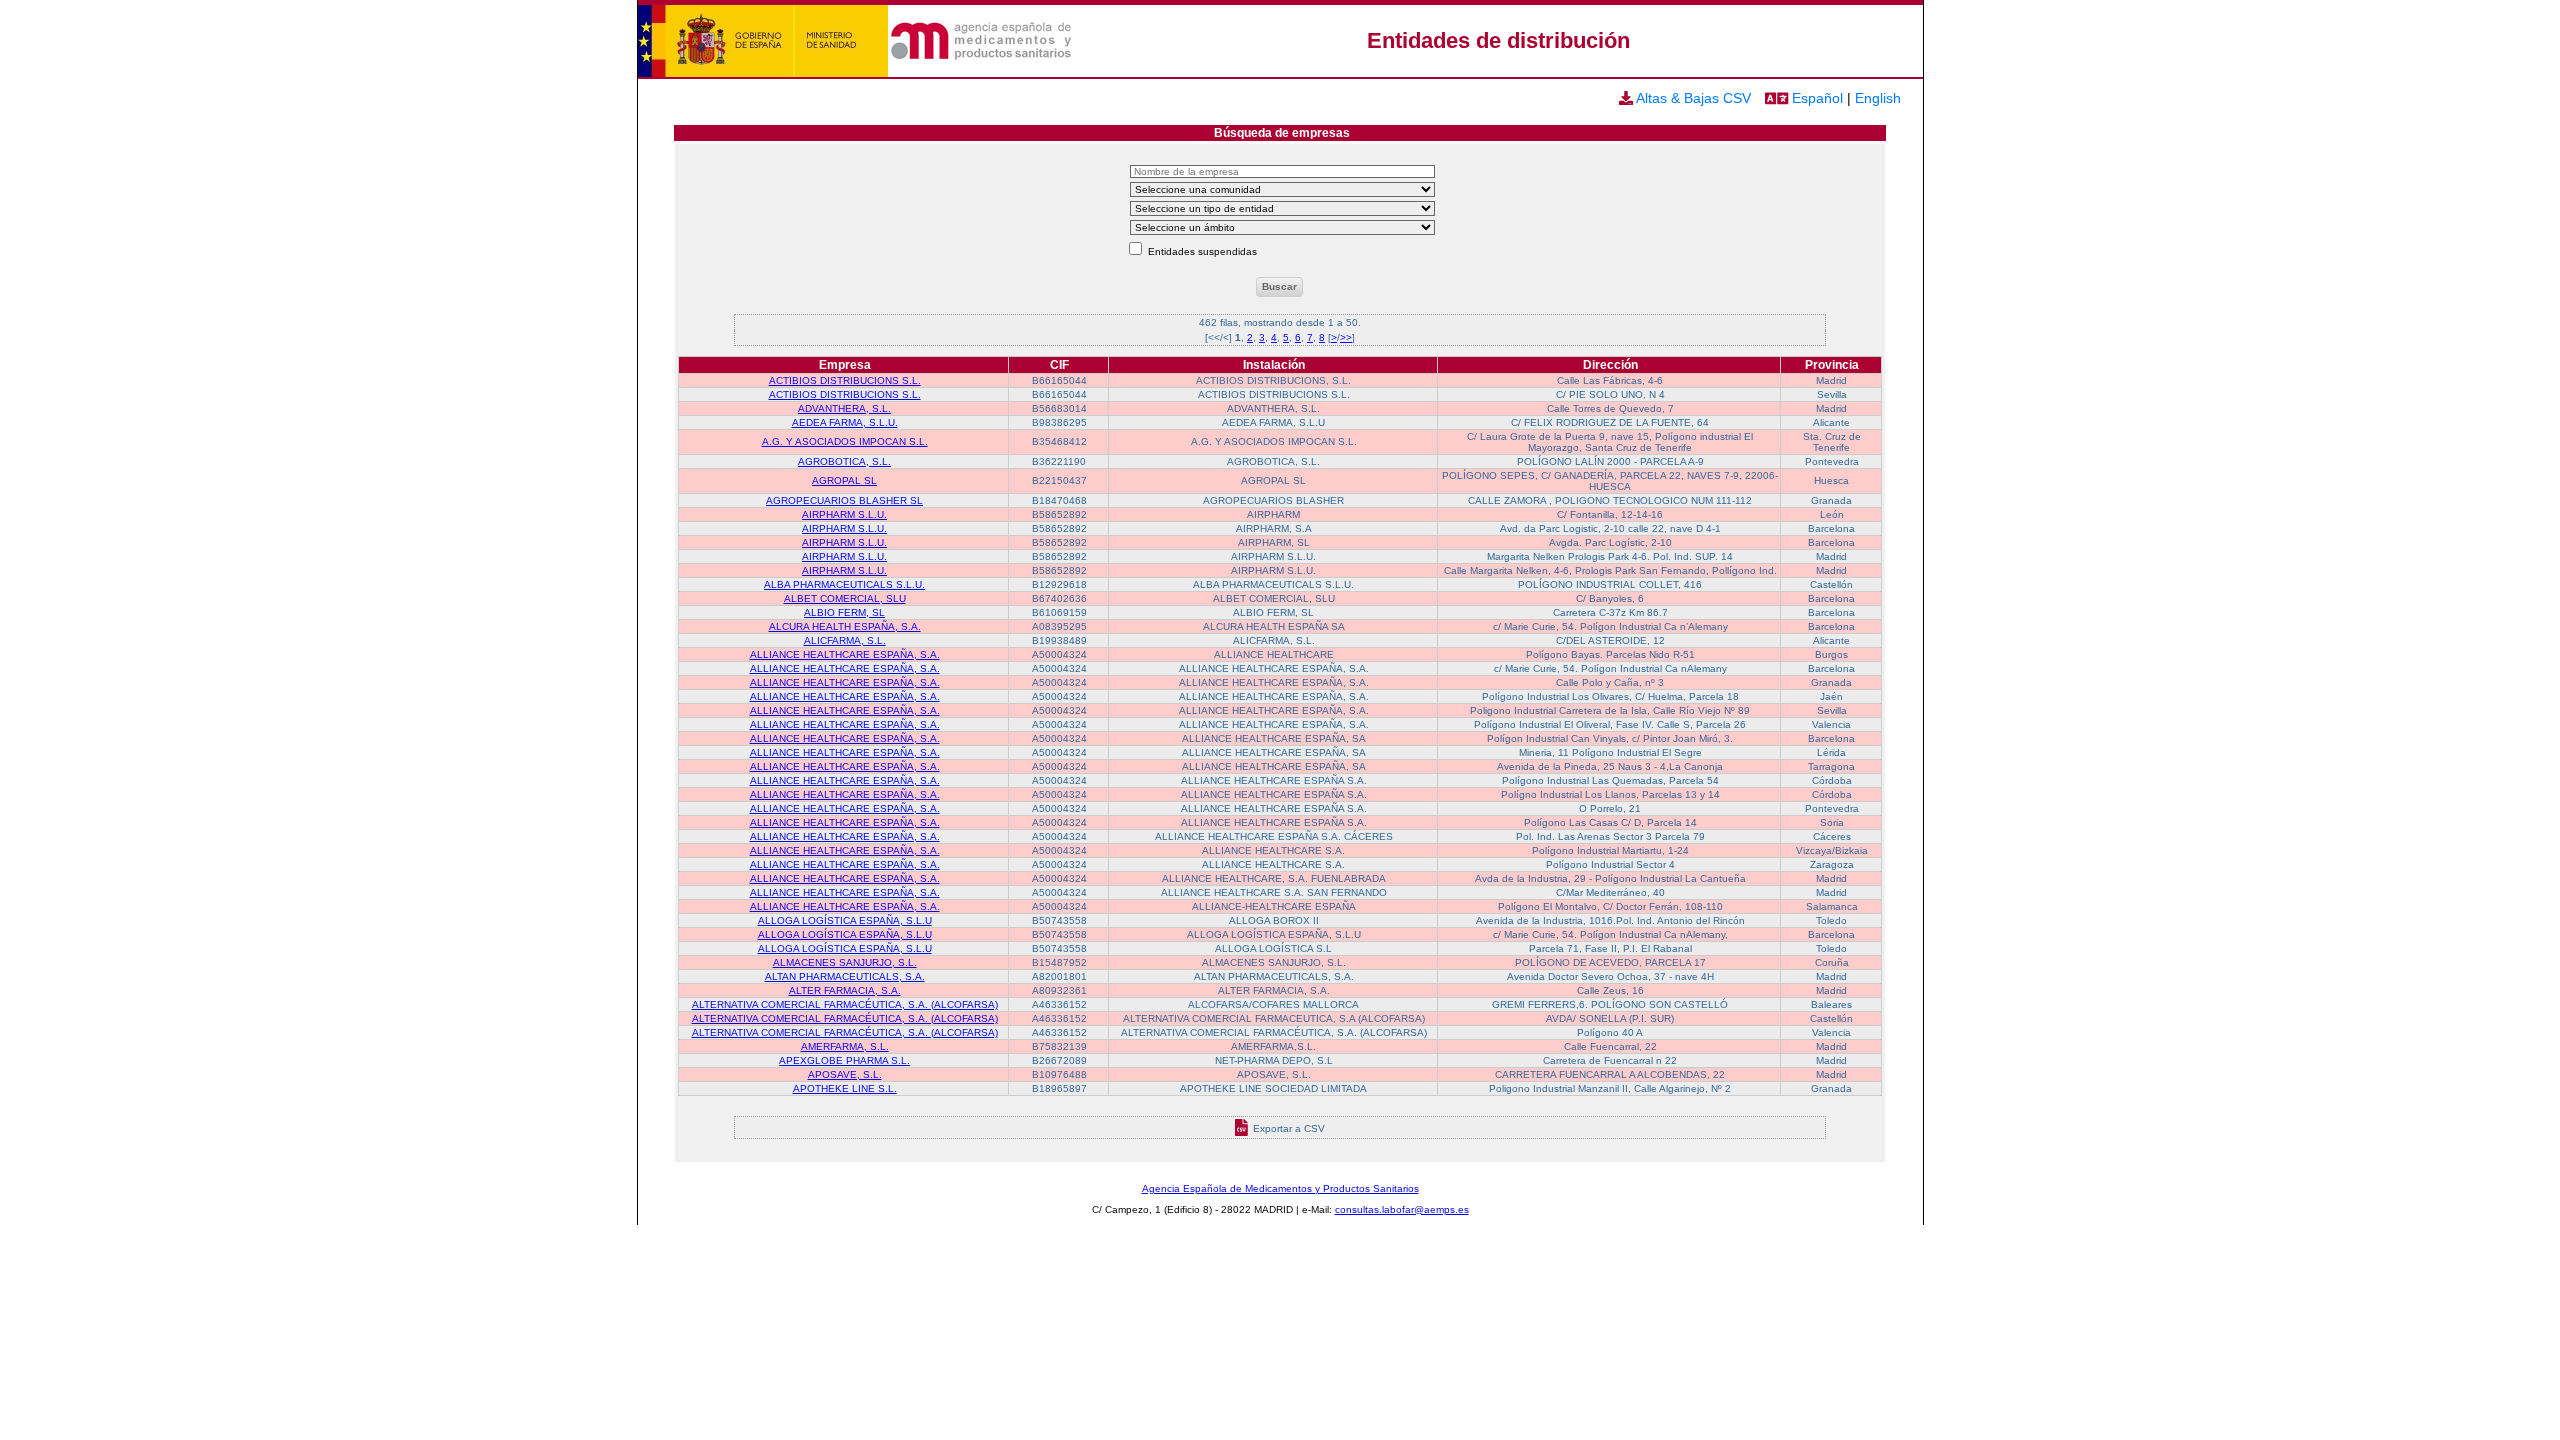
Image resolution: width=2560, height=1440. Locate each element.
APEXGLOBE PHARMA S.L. (844, 1060)
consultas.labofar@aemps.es (1402, 1209)
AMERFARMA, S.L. (845, 1046)
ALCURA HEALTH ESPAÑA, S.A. (845, 626)
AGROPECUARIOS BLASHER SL (844, 500)
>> (1346, 337)
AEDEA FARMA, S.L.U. (845, 422)
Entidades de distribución (1498, 40)
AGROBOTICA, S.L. (844, 461)
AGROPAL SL (844, 480)
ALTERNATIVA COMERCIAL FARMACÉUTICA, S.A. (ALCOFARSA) (845, 1004)
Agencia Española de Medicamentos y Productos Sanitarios (1280, 1188)
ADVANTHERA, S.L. (844, 408)
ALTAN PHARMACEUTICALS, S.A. (845, 976)
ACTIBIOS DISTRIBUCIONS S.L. (845, 380)
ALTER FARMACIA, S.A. (845, 990)
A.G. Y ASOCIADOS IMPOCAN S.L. (845, 441)
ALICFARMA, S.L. (845, 640)
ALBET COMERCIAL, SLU (845, 598)
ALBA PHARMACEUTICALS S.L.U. (844, 584)
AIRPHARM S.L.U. (844, 514)
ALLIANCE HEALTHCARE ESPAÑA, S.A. (845, 654)
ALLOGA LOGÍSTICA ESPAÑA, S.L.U (845, 920)
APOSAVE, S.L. (845, 1074)
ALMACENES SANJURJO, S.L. (845, 962)
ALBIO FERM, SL (844, 612)
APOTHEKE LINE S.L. (845, 1088)
